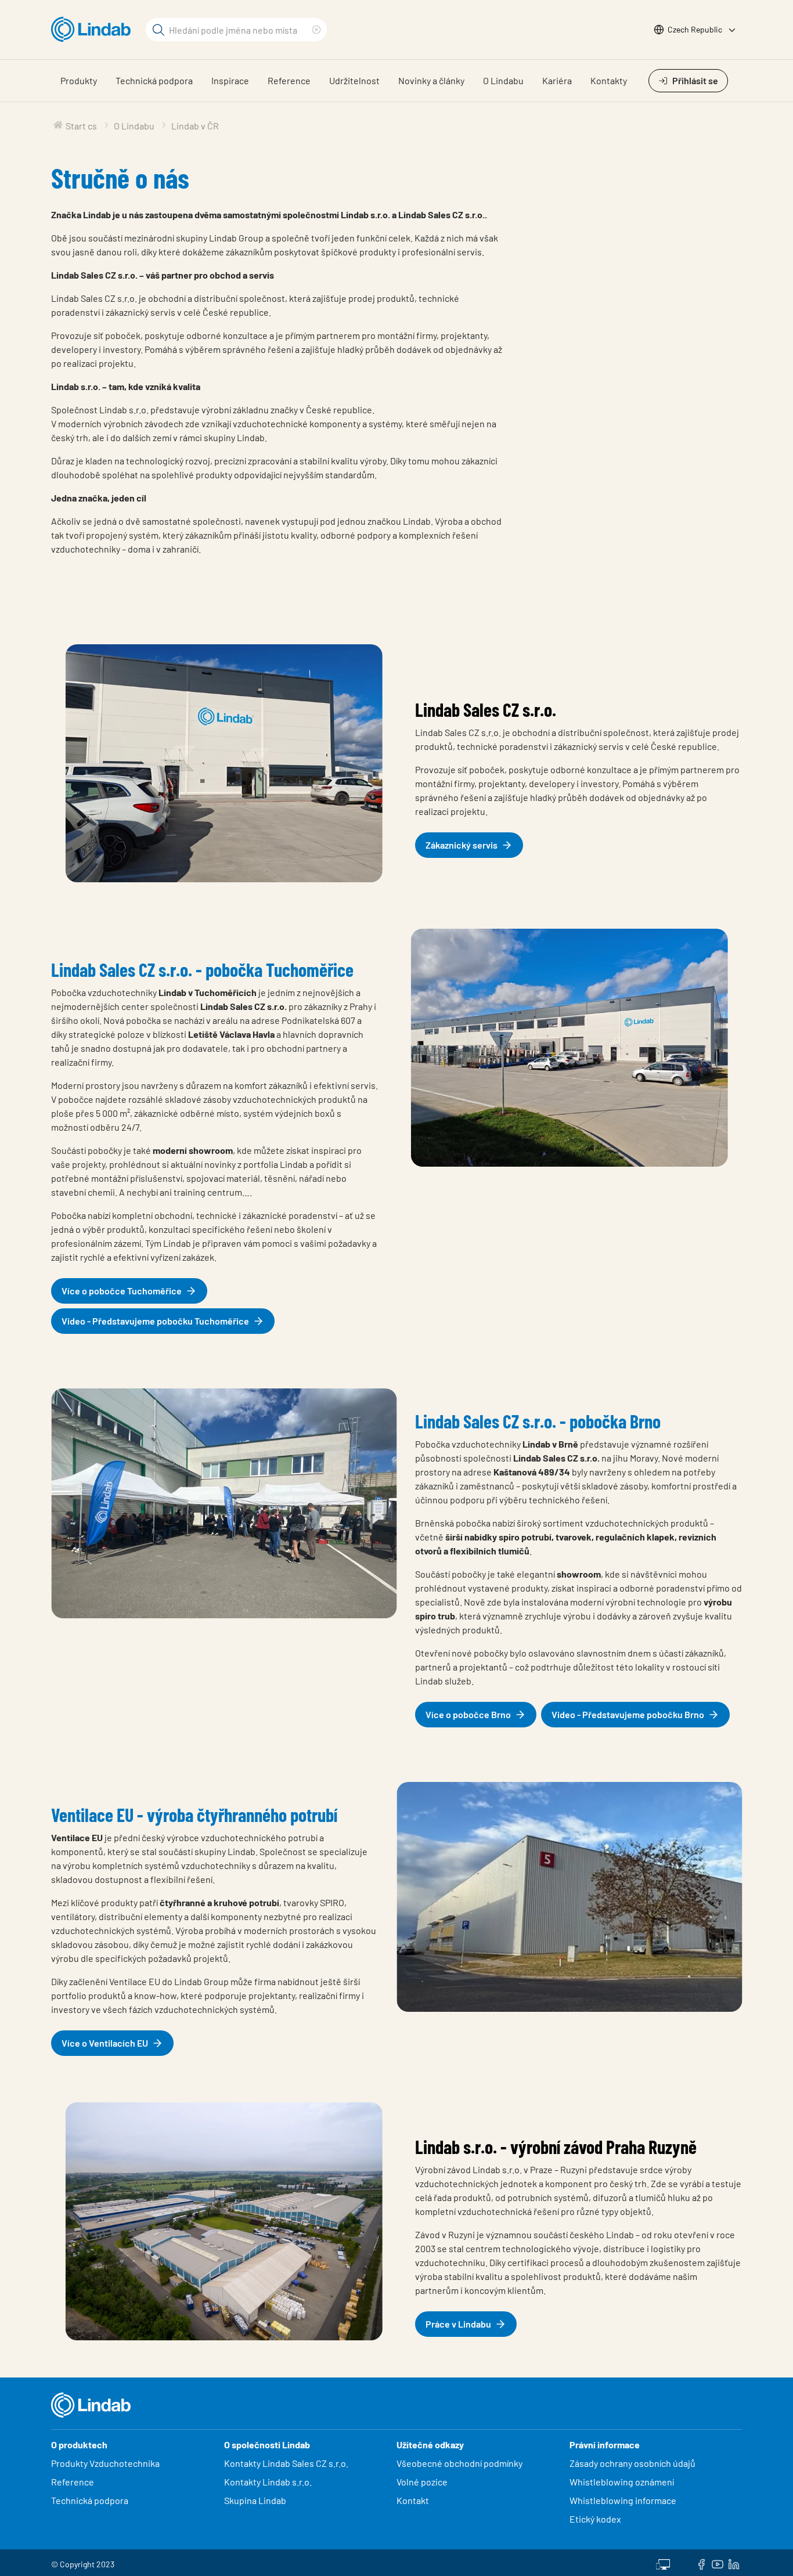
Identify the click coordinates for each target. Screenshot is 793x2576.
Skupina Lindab (255, 2500)
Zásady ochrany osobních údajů (632, 2463)
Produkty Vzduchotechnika (105, 2463)
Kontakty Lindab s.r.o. (268, 2482)
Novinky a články (431, 80)
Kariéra (557, 80)
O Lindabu (503, 80)
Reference (289, 80)
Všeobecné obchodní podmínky (459, 2463)
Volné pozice (423, 2482)
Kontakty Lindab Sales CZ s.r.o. (286, 2463)
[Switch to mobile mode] (663, 2563)
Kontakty (609, 80)
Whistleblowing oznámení (622, 2482)
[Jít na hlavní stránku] (94, 30)
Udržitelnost (354, 80)
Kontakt (413, 2500)
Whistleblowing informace (623, 2500)
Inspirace (230, 80)
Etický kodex (595, 2519)
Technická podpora (154, 80)
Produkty (79, 80)
